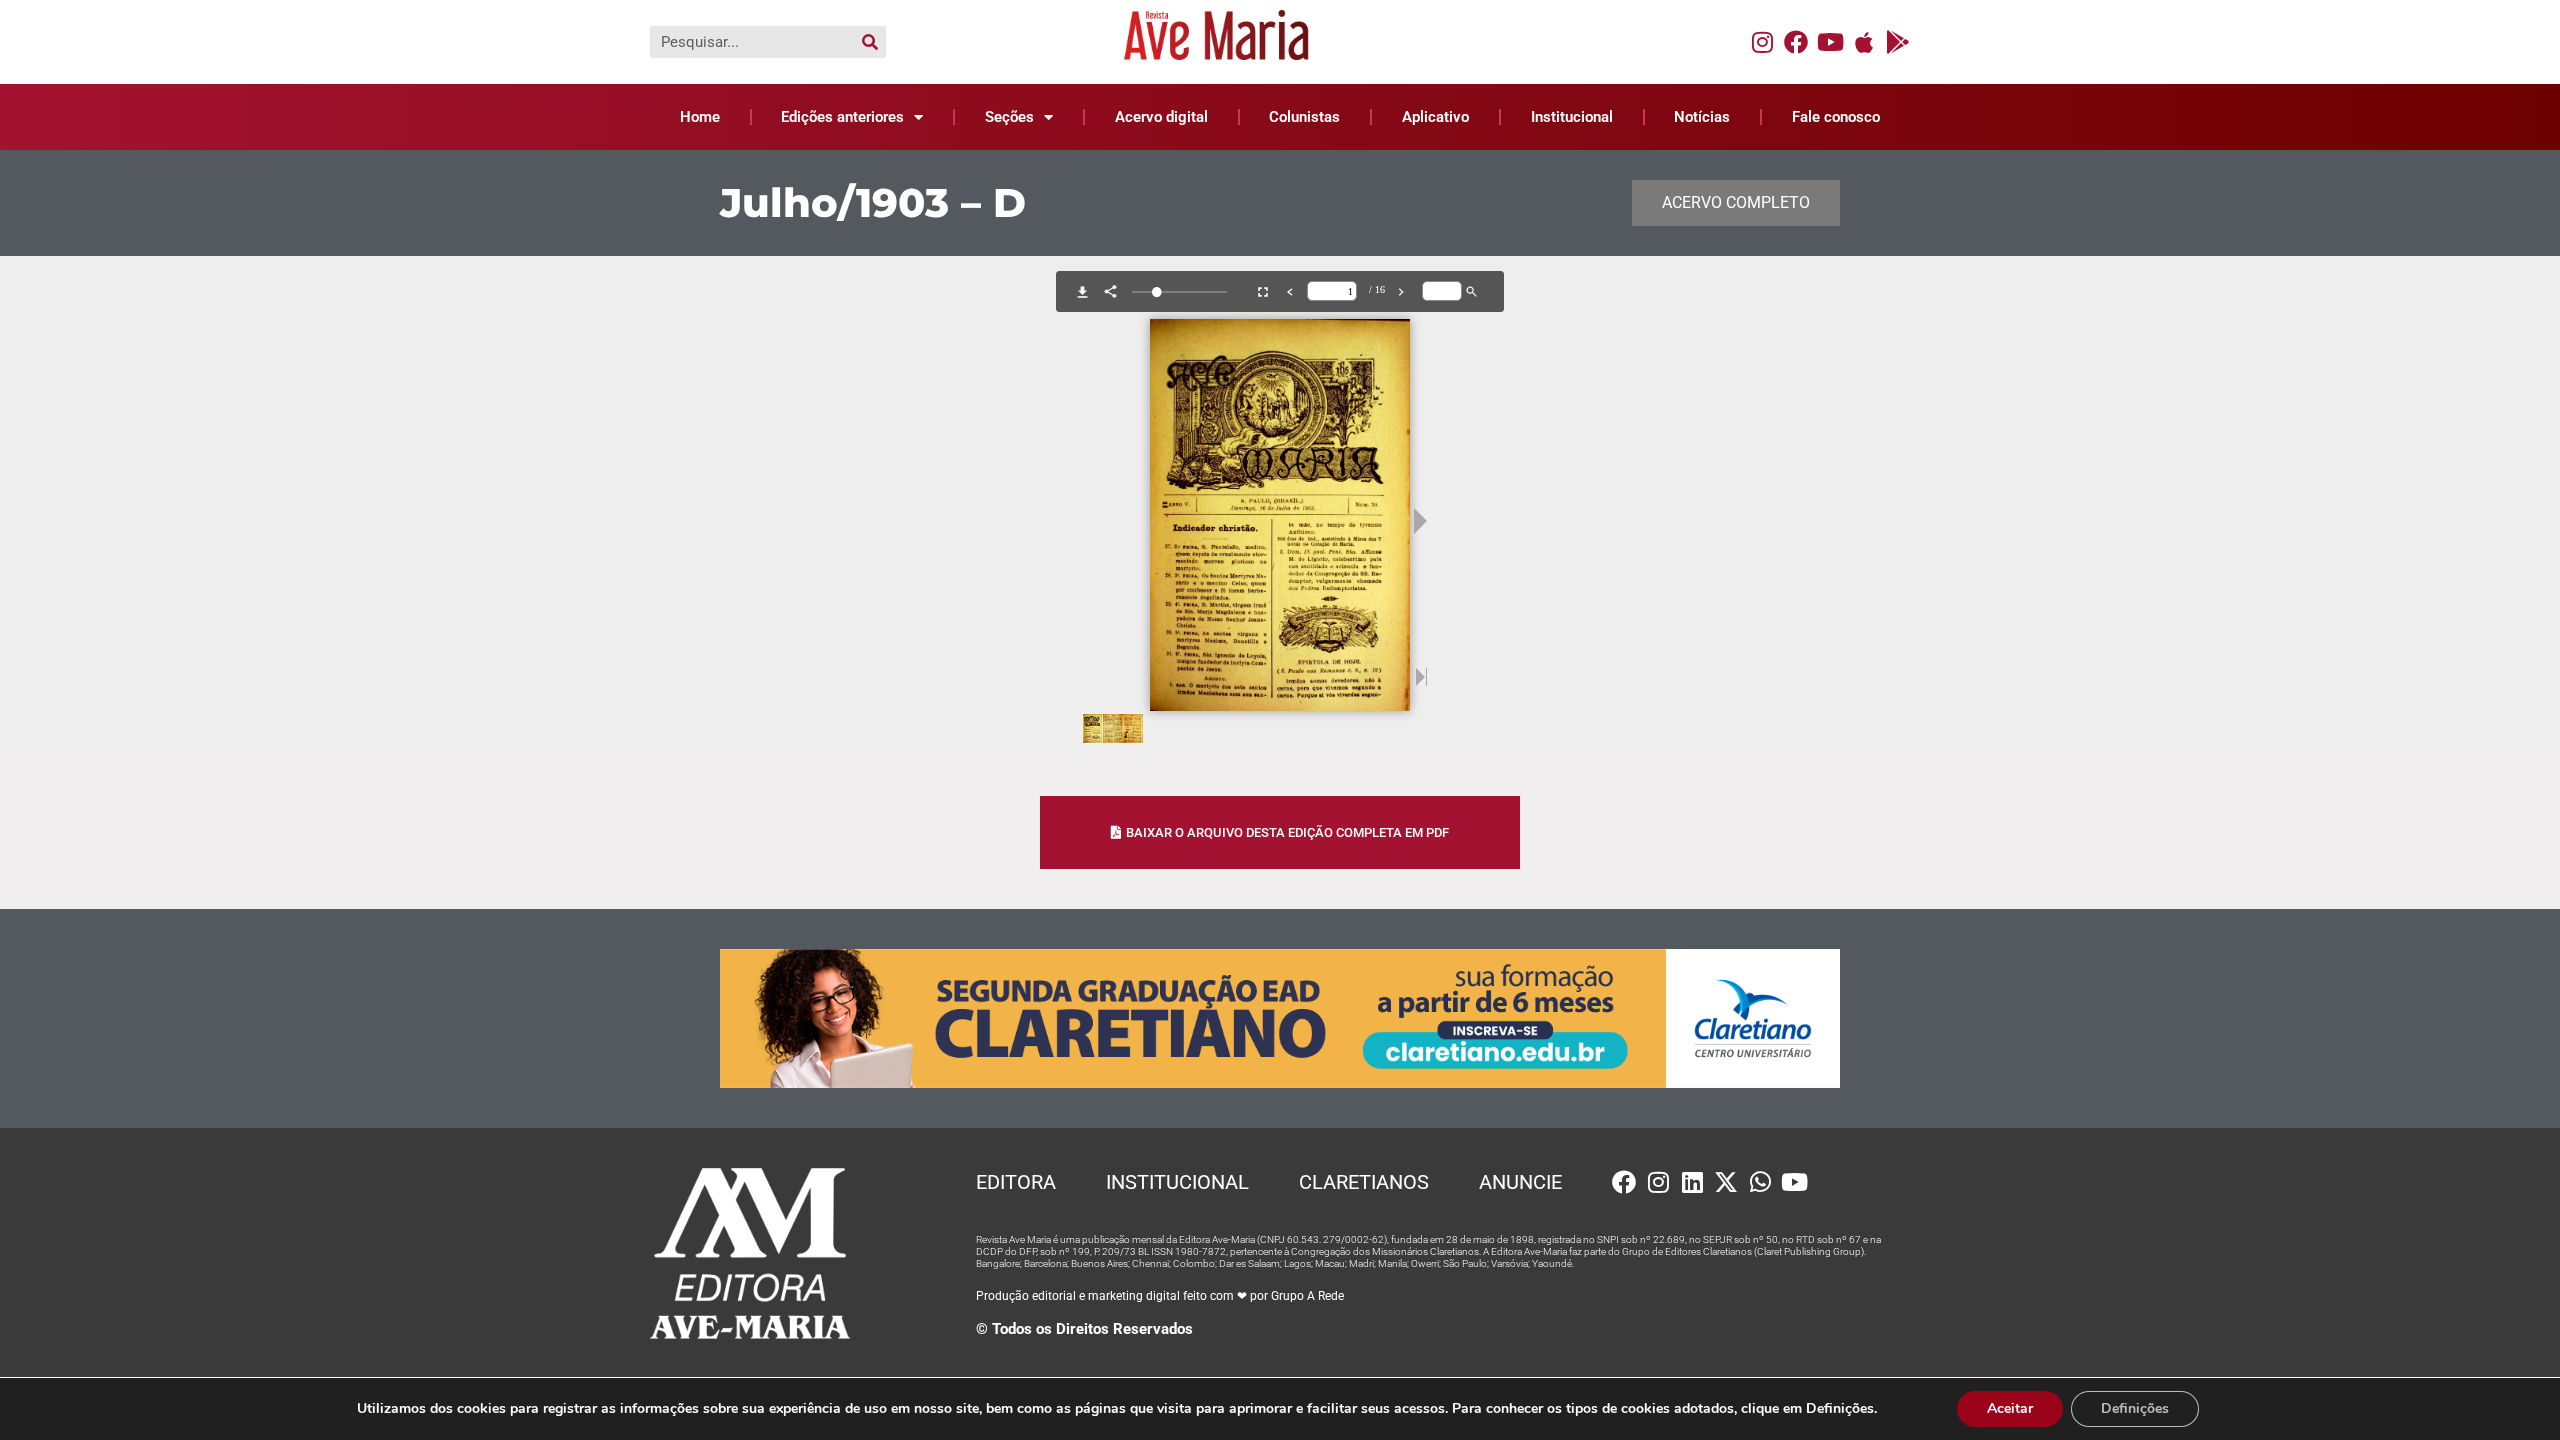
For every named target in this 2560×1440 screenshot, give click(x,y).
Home (700, 117)
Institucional (1572, 117)
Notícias (1702, 117)
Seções (1009, 117)
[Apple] (1864, 42)
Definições (2135, 1408)
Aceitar (2010, 1408)
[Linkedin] (1692, 1182)
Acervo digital (1161, 117)
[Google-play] (1898, 42)
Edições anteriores (842, 117)
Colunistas (1304, 117)
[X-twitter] (1726, 1182)
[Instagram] (1762, 42)
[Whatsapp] (1760, 1182)
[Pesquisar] (870, 42)
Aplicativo (1435, 117)
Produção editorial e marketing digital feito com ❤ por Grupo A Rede (1160, 1296)
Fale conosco (1836, 117)
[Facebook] (1796, 42)
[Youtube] (1830, 42)
